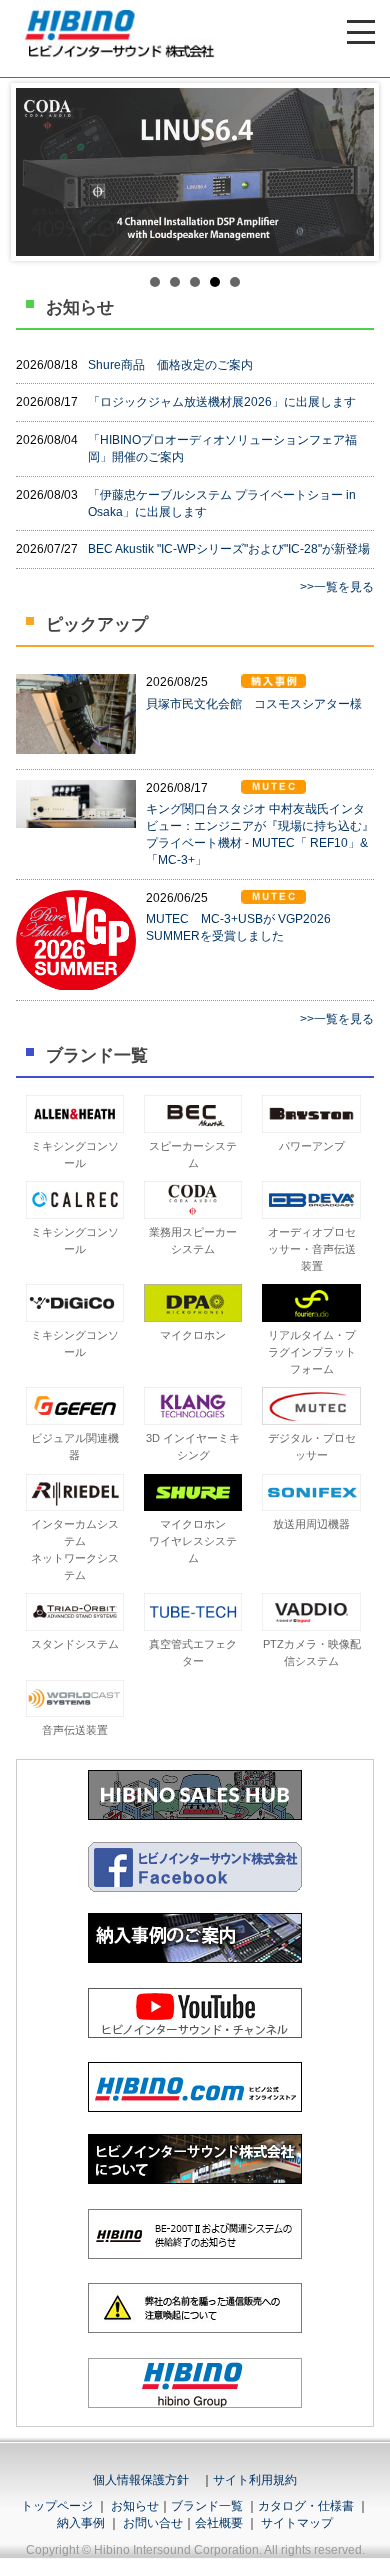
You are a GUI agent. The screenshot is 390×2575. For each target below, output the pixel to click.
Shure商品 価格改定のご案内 (170, 365)
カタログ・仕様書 (306, 2506)
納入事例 (81, 2523)
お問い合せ (153, 2523)
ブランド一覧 (207, 2506)
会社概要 (219, 2523)
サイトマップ (297, 2523)
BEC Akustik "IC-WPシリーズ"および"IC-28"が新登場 (229, 549)
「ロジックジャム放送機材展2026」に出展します (222, 402)
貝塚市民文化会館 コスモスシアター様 (254, 704)
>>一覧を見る (337, 587)
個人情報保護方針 (141, 2480)
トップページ (57, 2506)
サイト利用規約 (255, 2480)
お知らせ (135, 2506)
